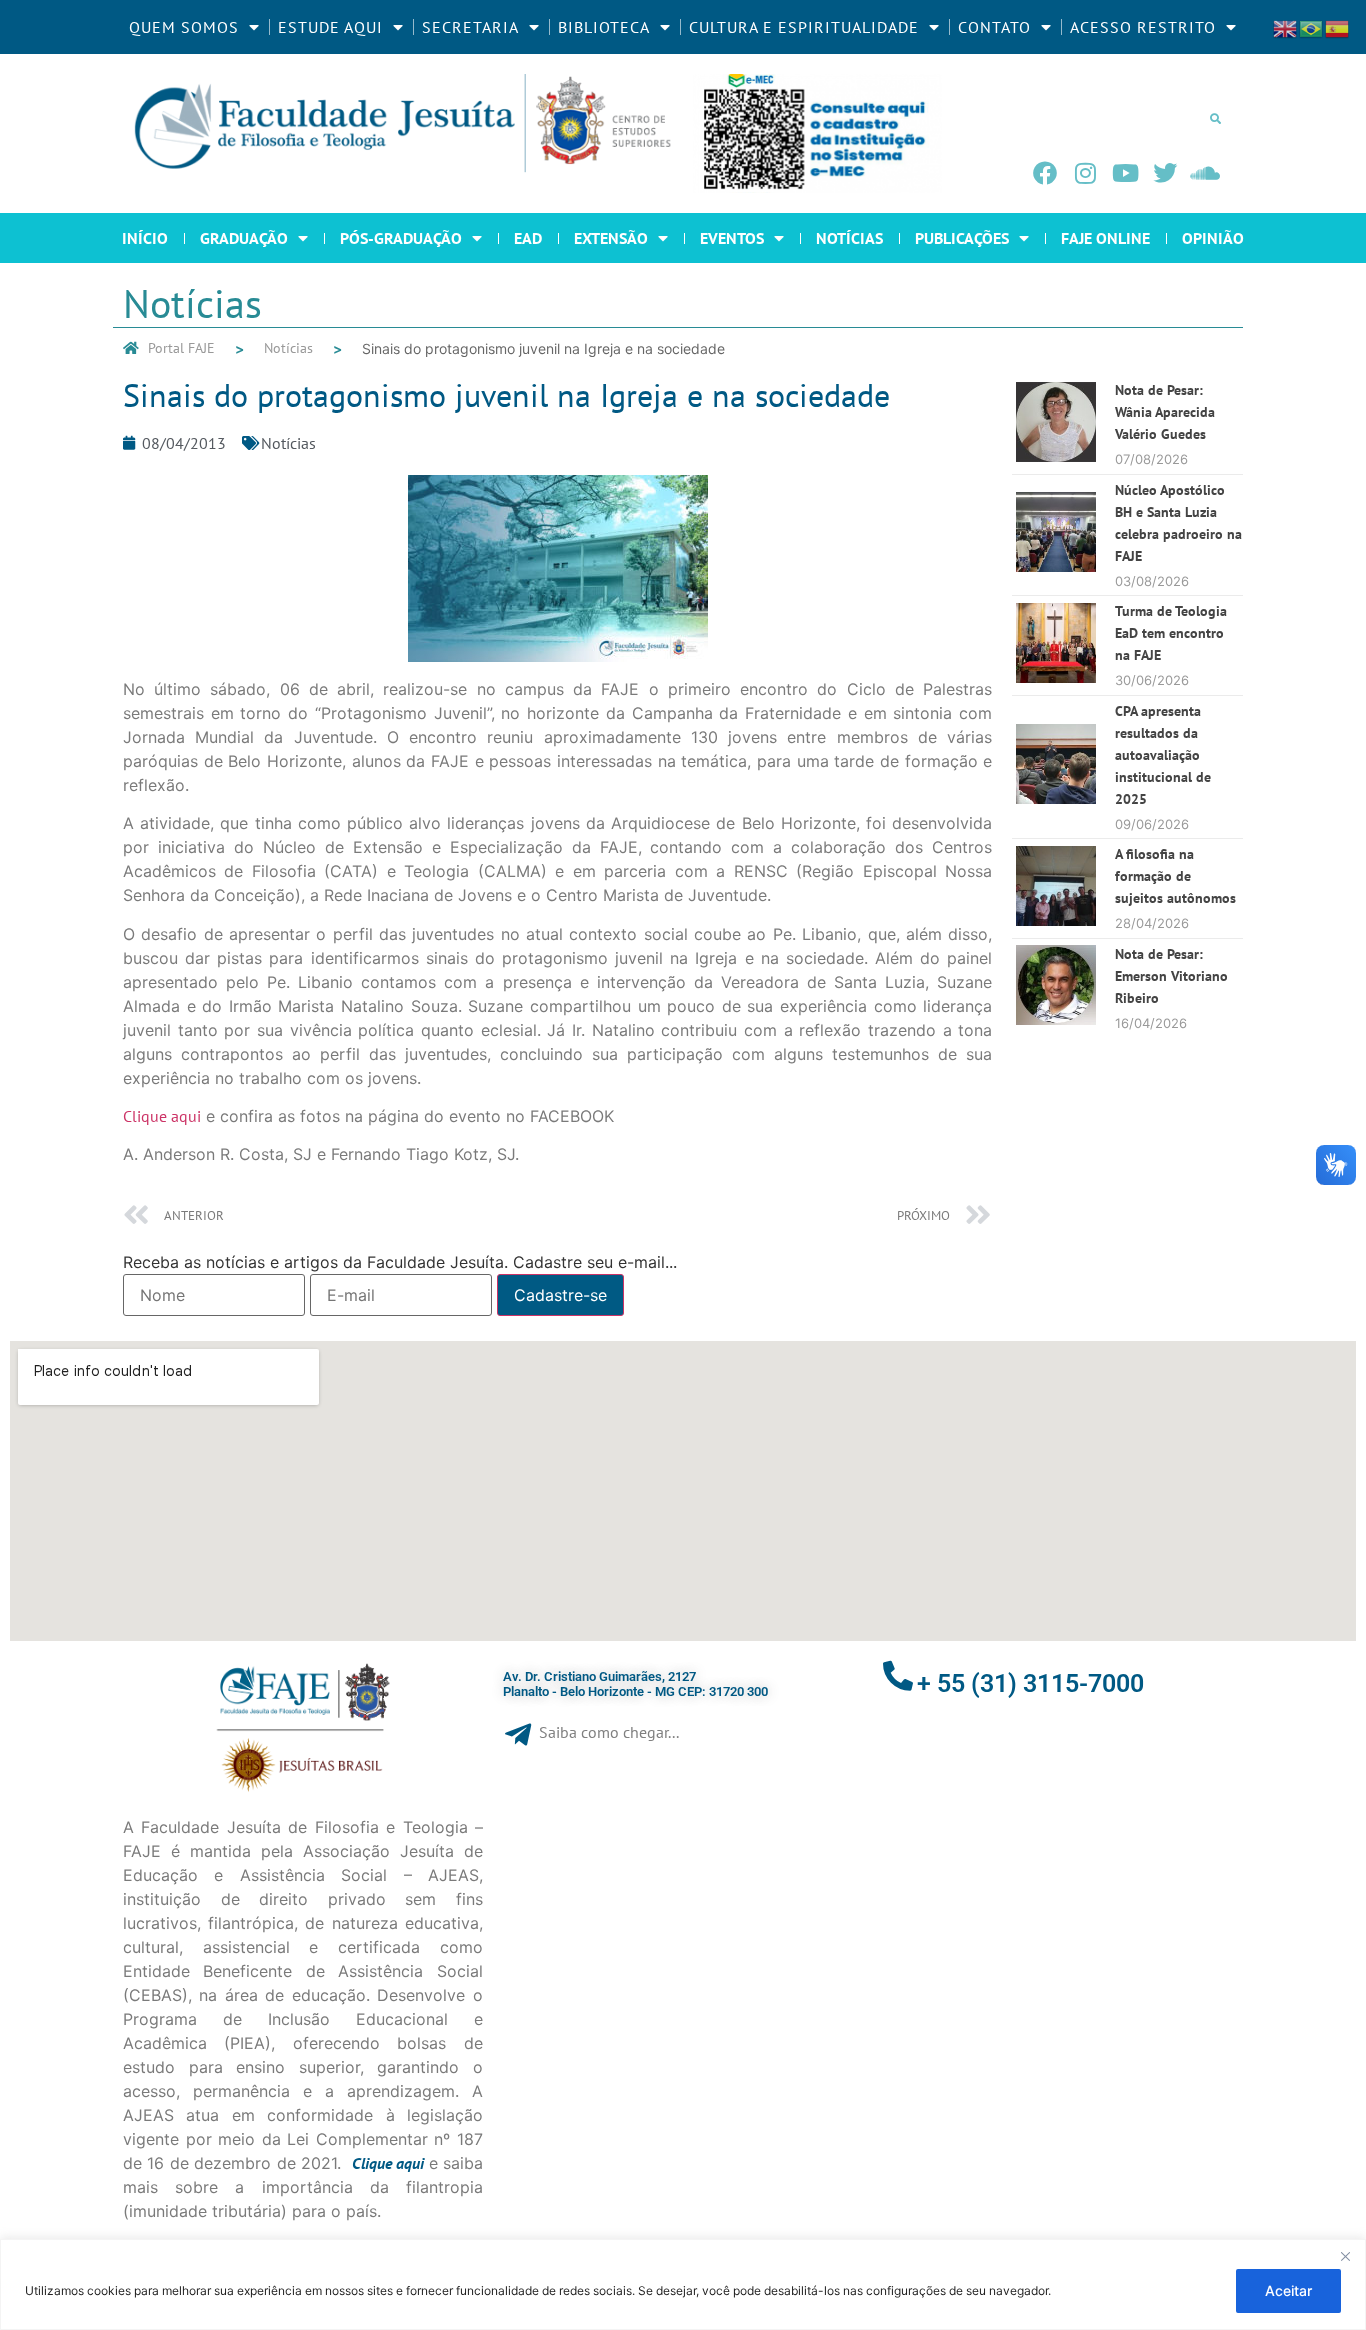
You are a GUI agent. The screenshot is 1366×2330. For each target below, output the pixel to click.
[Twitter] (1165, 173)
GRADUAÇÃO (244, 238)
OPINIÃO (1213, 238)
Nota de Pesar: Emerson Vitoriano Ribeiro (1171, 976)
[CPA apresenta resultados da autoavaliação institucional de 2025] (1056, 798)
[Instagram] (1085, 173)
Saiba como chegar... (609, 1732)
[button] (1215, 118)
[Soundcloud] (1205, 173)
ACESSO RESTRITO (1143, 27)
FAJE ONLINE (1105, 238)
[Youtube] (1125, 173)
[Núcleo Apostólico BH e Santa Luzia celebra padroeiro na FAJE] (1056, 566)
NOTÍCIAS (849, 238)
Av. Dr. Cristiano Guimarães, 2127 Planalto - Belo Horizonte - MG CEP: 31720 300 (635, 1684)
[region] (683, 2284)
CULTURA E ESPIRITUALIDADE (804, 27)
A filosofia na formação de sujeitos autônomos (1175, 876)
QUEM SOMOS (184, 27)
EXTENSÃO (611, 238)
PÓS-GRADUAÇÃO (401, 238)
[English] (1286, 27)
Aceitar (1288, 2290)
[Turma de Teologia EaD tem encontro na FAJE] (1056, 677)
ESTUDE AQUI (330, 27)
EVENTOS (732, 238)
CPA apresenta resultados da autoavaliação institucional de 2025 (1163, 755)
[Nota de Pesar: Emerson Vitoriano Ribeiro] (1056, 1019)
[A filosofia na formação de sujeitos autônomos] (1056, 920)
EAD (528, 238)
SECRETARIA (470, 27)
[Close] (1345, 2256)
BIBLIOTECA (604, 27)
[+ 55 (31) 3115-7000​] (898, 1676)
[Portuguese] (1312, 27)
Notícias (288, 348)
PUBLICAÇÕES (962, 238)
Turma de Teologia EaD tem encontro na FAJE (1171, 633)
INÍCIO (145, 238)
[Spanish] (1338, 27)
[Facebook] (1045, 173)
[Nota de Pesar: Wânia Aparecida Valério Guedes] (1056, 456)
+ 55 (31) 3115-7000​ (1030, 1683)
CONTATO (994, 27)
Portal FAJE (181, 348)
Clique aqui (162, 1116)
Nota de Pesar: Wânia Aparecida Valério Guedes (1165, 412)
